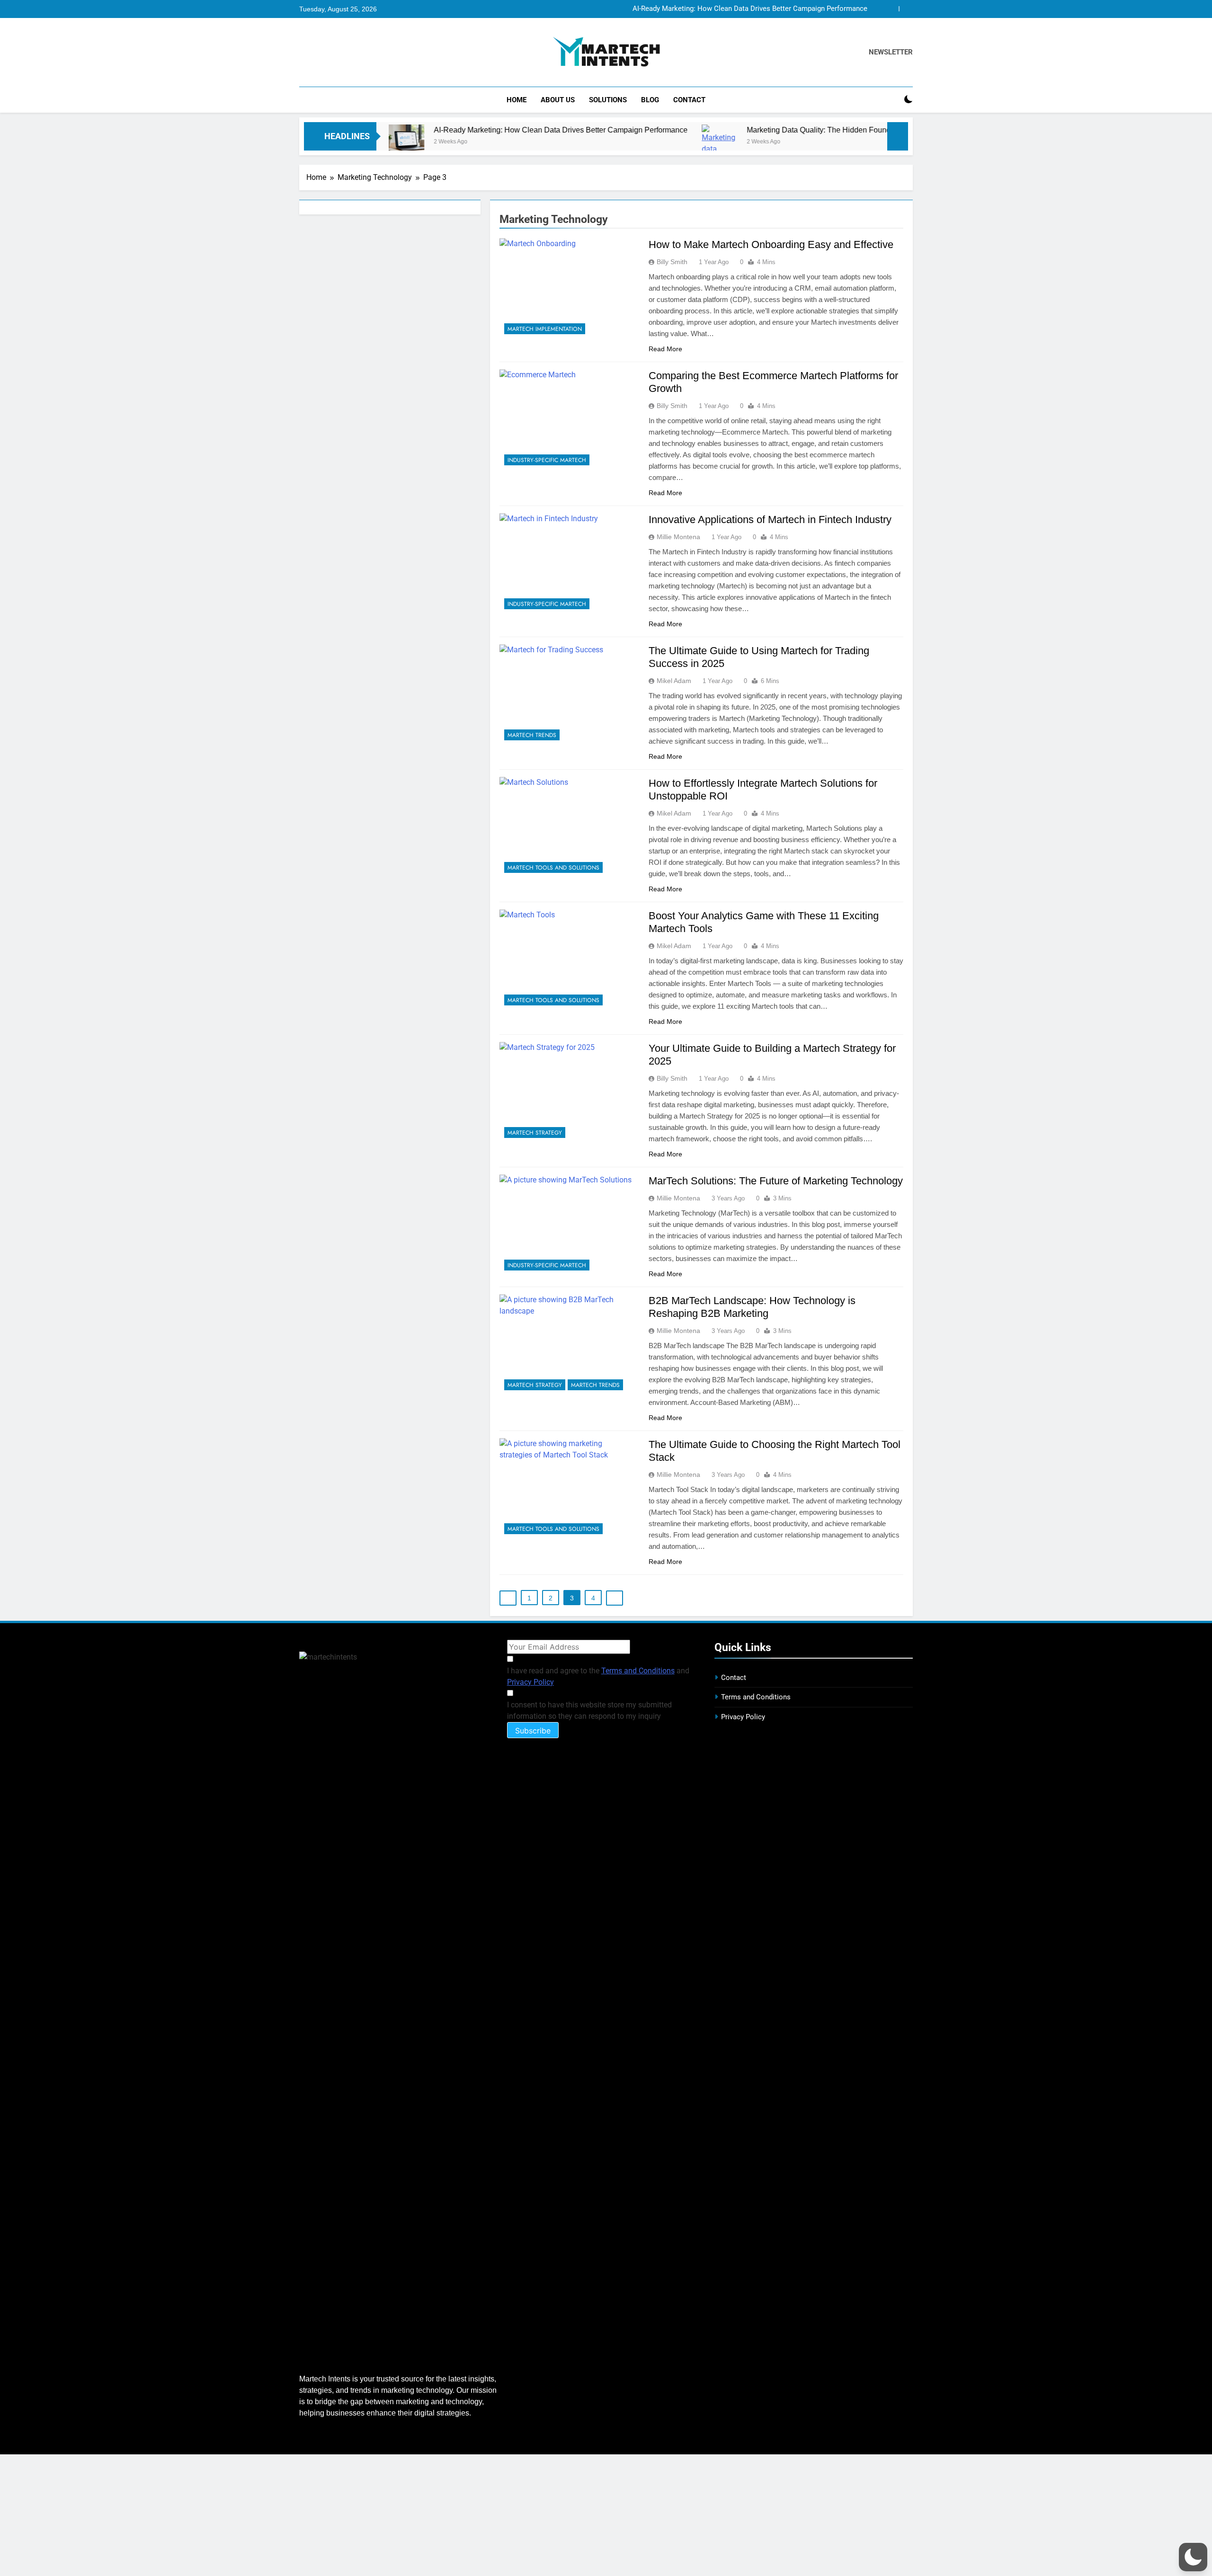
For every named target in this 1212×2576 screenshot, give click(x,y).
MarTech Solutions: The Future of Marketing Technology (776, 1181)
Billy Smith (672, 262)
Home (517, 100)
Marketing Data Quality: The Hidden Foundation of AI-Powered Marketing (763, 130)
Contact (689, 100)
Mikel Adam (674, 681)
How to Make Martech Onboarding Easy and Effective (771, 244)
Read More (665, 349)
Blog (650, 100)
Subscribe (533, 1731)
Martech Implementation (545, 329)
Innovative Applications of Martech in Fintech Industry (770, 520)
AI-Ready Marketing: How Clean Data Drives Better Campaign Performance (750, 9)
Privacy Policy (530, 1682)
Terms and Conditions (638, 1671)
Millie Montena (678, 537)
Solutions (608, 100)
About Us (558, 100)
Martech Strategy (535, 1133)
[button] (1193, 2557)
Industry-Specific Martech (547, 460)
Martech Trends (532, 735)
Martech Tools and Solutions (553, 868)
